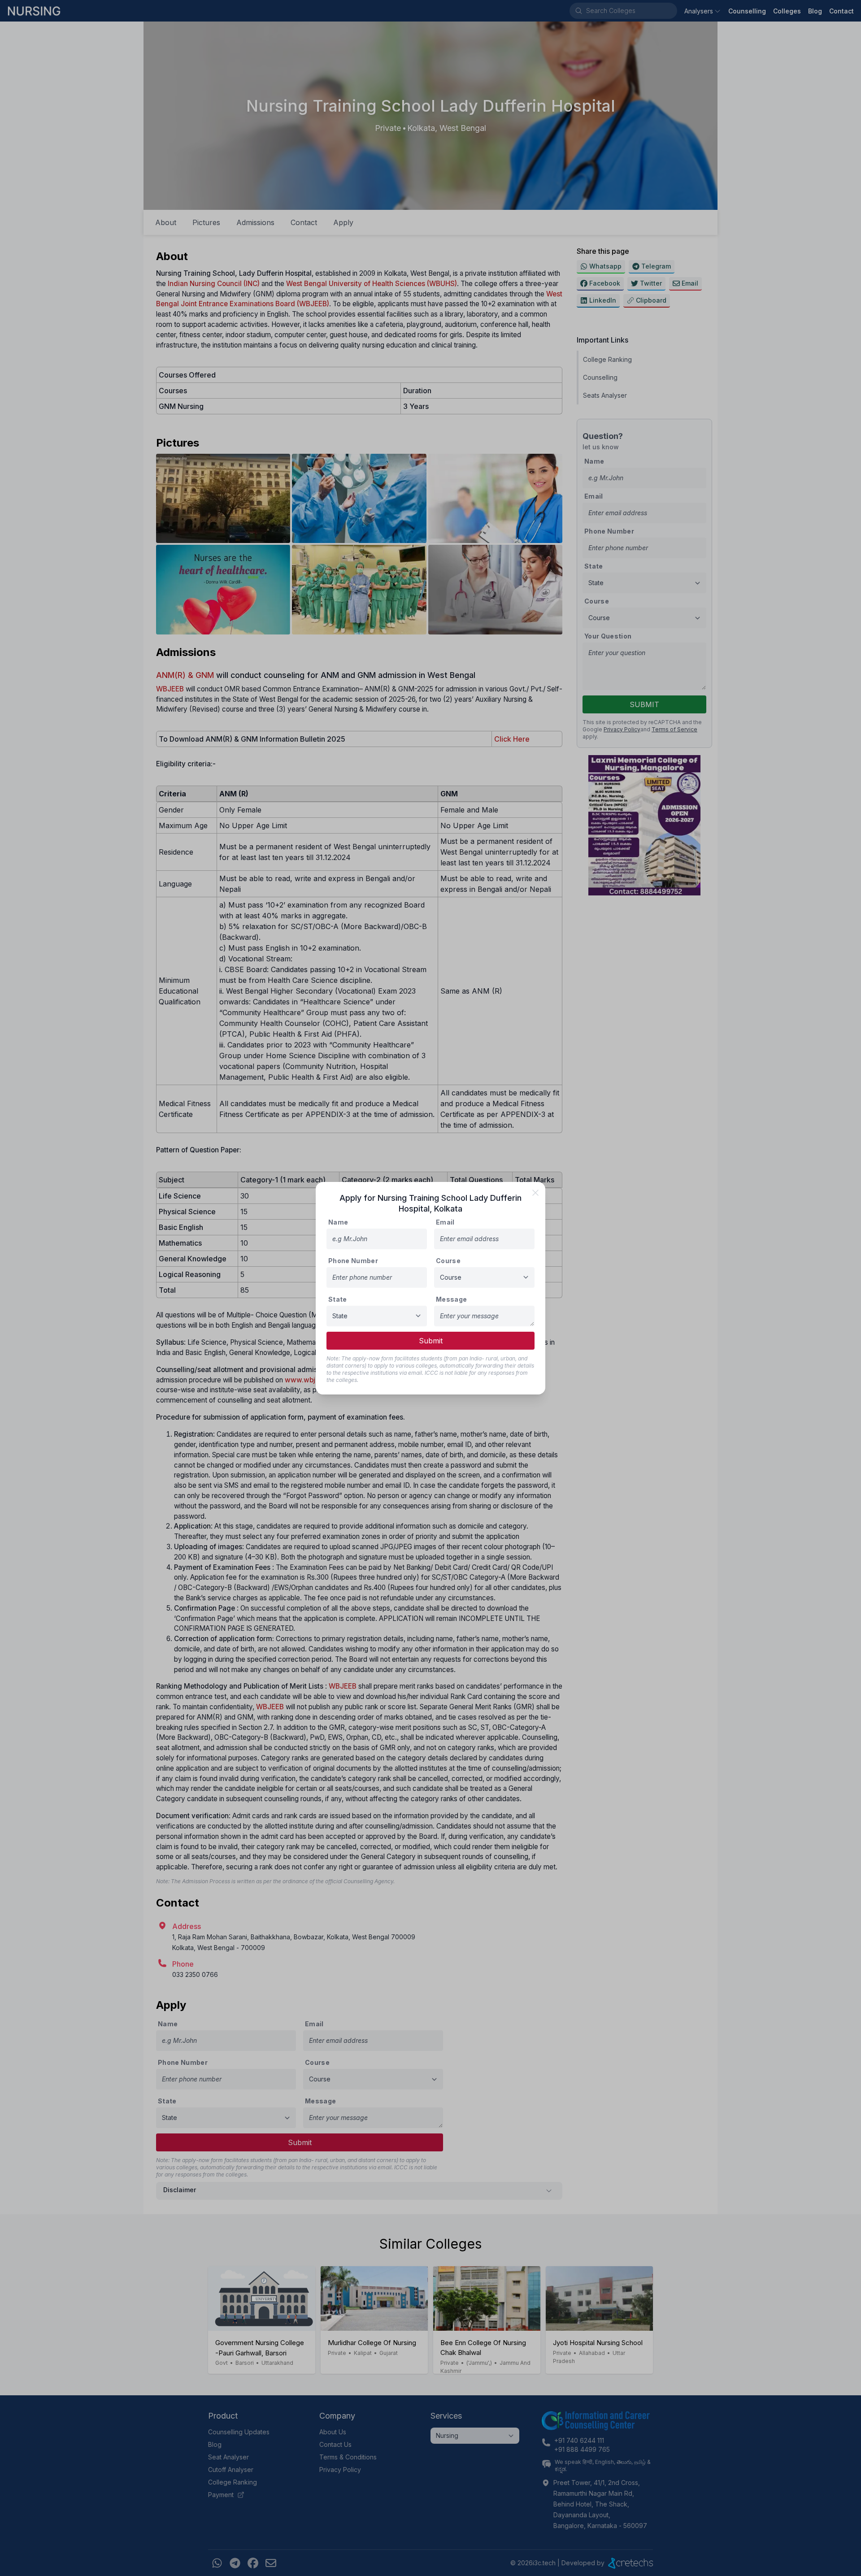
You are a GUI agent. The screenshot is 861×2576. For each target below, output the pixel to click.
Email (445, 1222)
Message (451, 1299)
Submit (431, 1341)
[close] (535, 1193)
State (338, 1299)
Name (338, 1222)
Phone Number (353, 1261)
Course (448, 1261)
